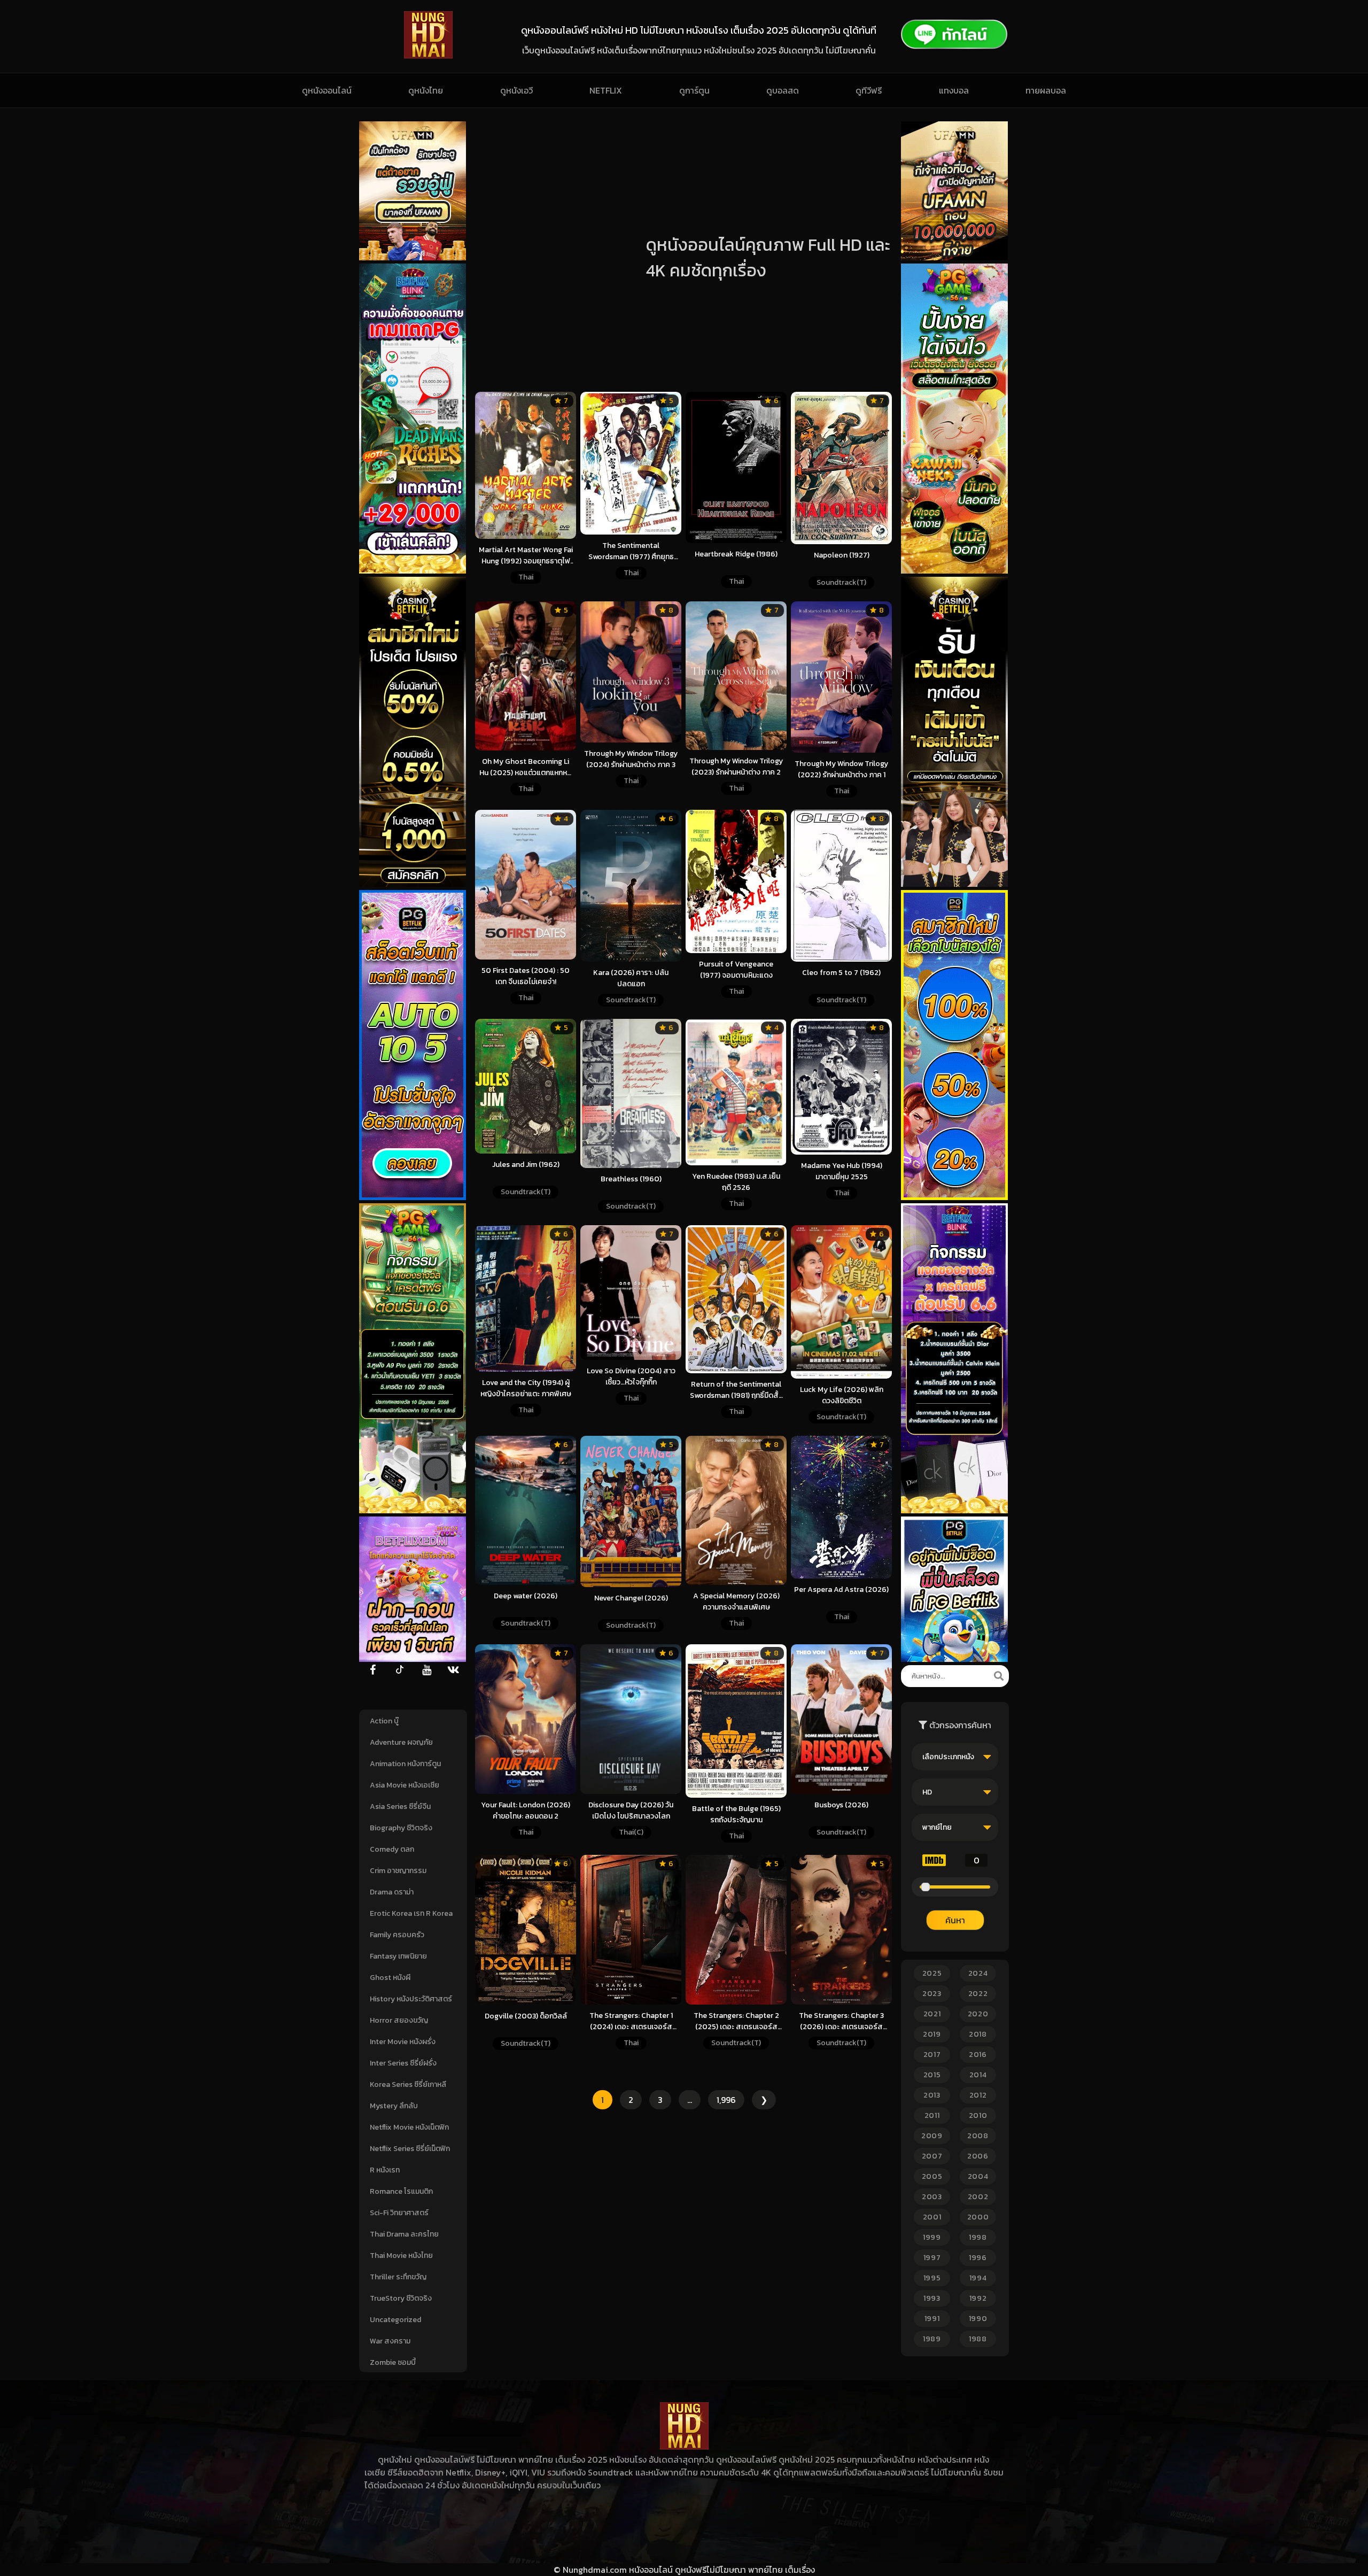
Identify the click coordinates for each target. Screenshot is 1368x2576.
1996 (978, 2258)
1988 (978, 2339)
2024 (978, 1973)
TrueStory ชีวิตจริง (401, 2298)
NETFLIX (606, 90)
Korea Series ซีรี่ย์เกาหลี (408, 2084)
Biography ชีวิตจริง (401, 1828)
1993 (932, 2298)
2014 (978, 2075)
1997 (932, 2258)
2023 (932, 1994)
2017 (932, 2055)
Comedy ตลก (392, 1849)
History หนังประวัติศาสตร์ (411, 1999)
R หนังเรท (385, 2170)
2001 (932, 2217)
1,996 (726, 2100)
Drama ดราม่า (392, 1892)
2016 (978, 2055)
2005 (932, 2176)
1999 (932, 2237)
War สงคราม (390, 2341)
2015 (932, 2075)
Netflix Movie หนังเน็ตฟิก (409, 2127)
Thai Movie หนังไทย (401, 2256)
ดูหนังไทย (426, 90)
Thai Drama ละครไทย (404, 2234)
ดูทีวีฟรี (869, 90)
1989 (932, 2339)
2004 (978, 2176)
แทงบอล (954, 90)
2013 (932, 2095)
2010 (978, 2115)
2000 (978, 2217)
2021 (932, 2014)
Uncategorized (395, 2320)
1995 (932, 2278)
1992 (978, 2298)
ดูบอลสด (783, 90)
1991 (932, 2319)
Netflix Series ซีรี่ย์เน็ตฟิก (410, 2149)
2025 (932, 1973)
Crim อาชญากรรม (398, 1871)
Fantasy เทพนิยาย (398, 1956)
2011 (932, 2115)
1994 (978, 2278)
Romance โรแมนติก (401, 2191)
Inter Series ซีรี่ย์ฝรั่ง (403, 2063)
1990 (978, 2319)
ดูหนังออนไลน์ (327, 90)
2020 (978, 2014)
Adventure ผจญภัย (401, 1742)
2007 (932, 2156)
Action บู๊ (384, 1721)
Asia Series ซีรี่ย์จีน (400, 1807)
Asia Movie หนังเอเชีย (405, 1785)
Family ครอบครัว (397, 1935)
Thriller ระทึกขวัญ (398, 2277)
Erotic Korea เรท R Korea (411, 1913)
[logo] (428, 56)
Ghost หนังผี (390, 1978)
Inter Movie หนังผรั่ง (403, 2042)
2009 (932, 2136)
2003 (932, 2197)
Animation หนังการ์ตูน (405, 1764)
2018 (978, 2034)
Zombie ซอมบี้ (393, 2362)
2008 (978, 2136)
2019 (932, 2034)
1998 (978, 2237)
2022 (978, 1994)
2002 (978, 2197)
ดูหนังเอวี (516, 90)
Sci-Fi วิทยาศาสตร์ (399, 2213)
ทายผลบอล (1046, 90)
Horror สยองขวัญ (399, 2020)
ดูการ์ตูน (694, 90)
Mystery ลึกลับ (394, 2106)
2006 (978, 2156)
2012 (978, 2095)
